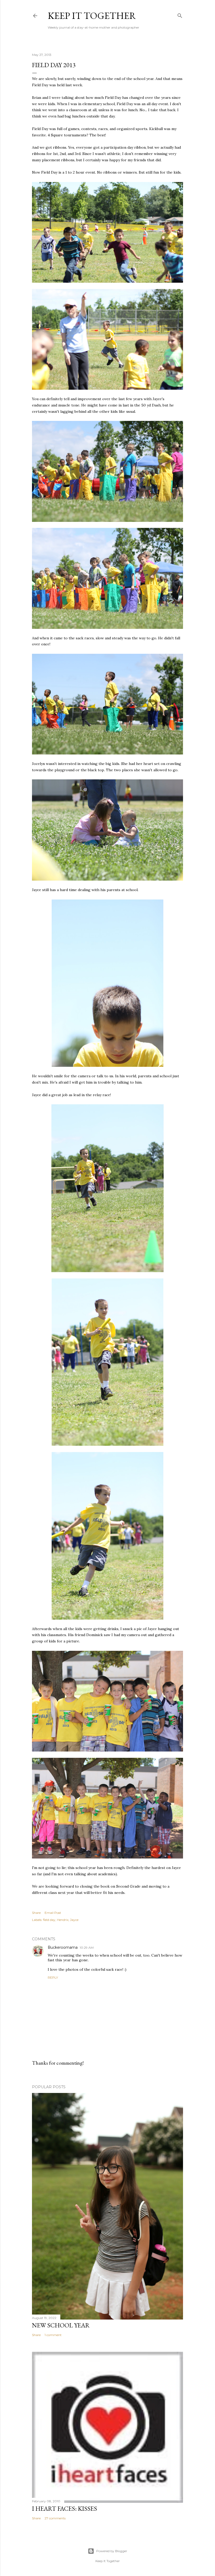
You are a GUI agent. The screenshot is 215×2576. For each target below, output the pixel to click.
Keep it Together (92, 16)
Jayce (74, 1920)
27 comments (55, 2518)
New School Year (61, 2325)
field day (49, 1920)
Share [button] (36, 1913)
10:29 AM (87, 1948)
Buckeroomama (63, 1947)
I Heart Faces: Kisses (64, 2508)
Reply (53, 1977)
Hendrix (63, 1920)
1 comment (53, 2335)
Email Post (53, 1913)
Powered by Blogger (112, 2551)
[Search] (180, 15)
